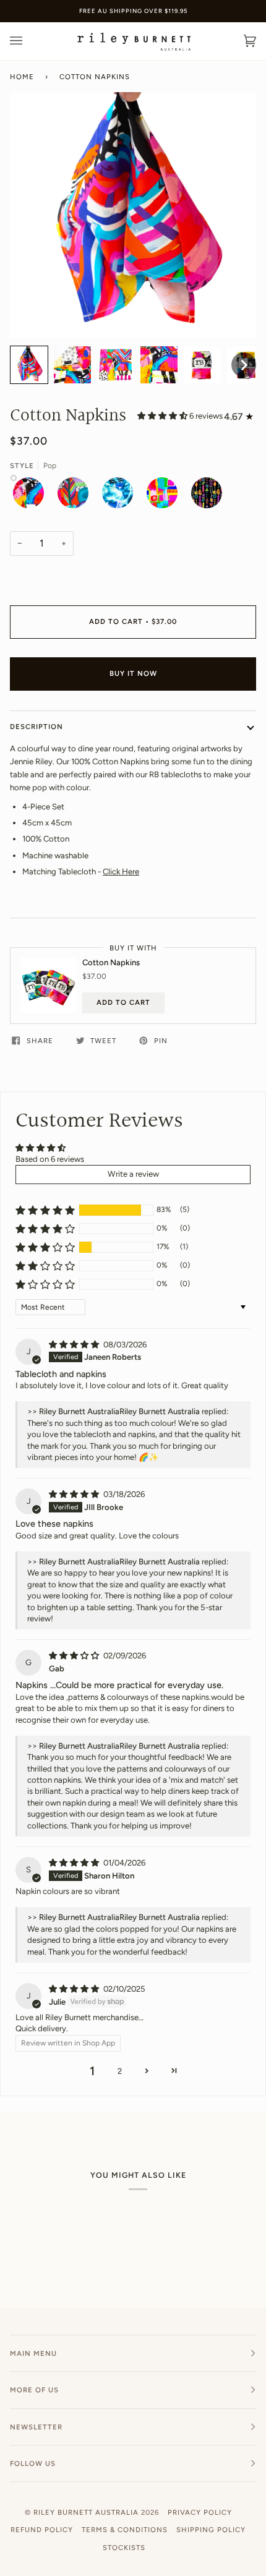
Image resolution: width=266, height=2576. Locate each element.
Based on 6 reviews (50, 1159)
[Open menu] (28, 41)
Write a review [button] (133, 1174)
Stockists (124, 2548)
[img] (75, 1345)
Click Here (121, 872)
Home (22, 77)
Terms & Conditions (125, 2530)
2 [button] (120, 2071)
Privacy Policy (200, 2512)
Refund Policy (42, 2530)
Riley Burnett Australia (86, 2512)
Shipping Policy (211, 2530)
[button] (29, 365)
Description (36, 727)
